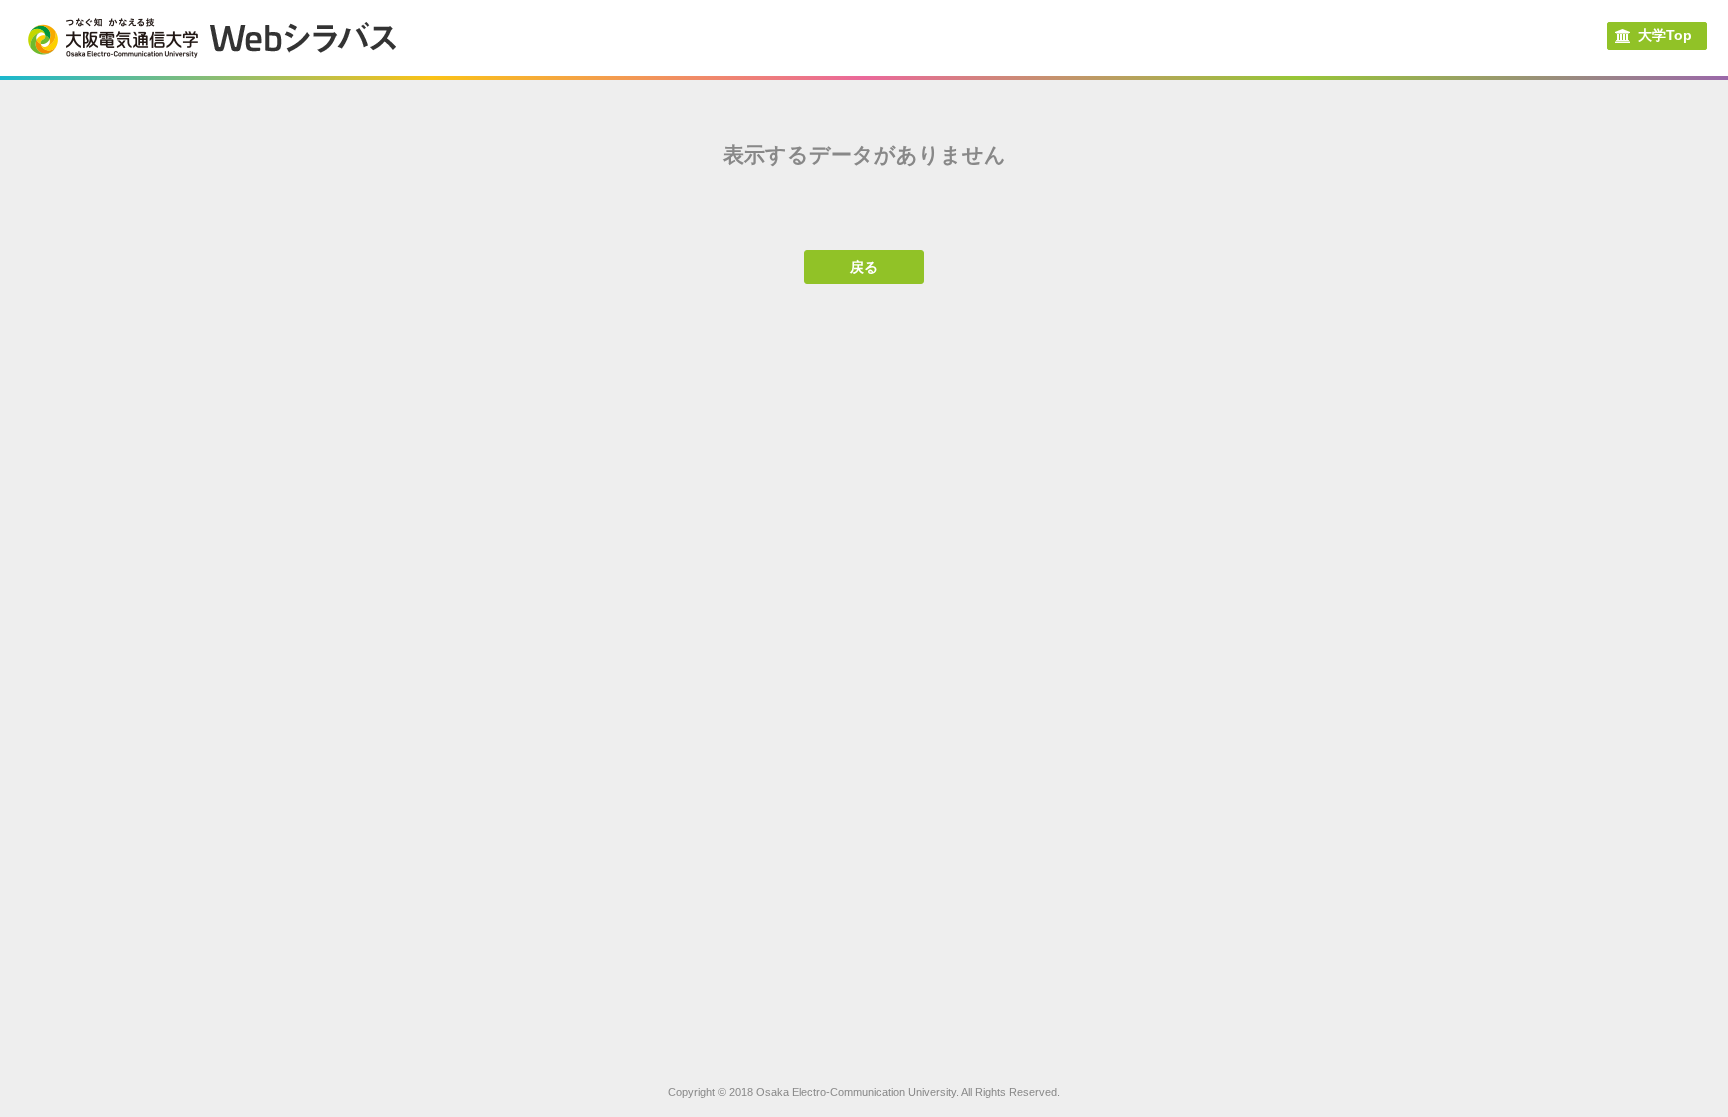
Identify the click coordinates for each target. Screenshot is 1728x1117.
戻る (864, 267)
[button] (1656, 36)
